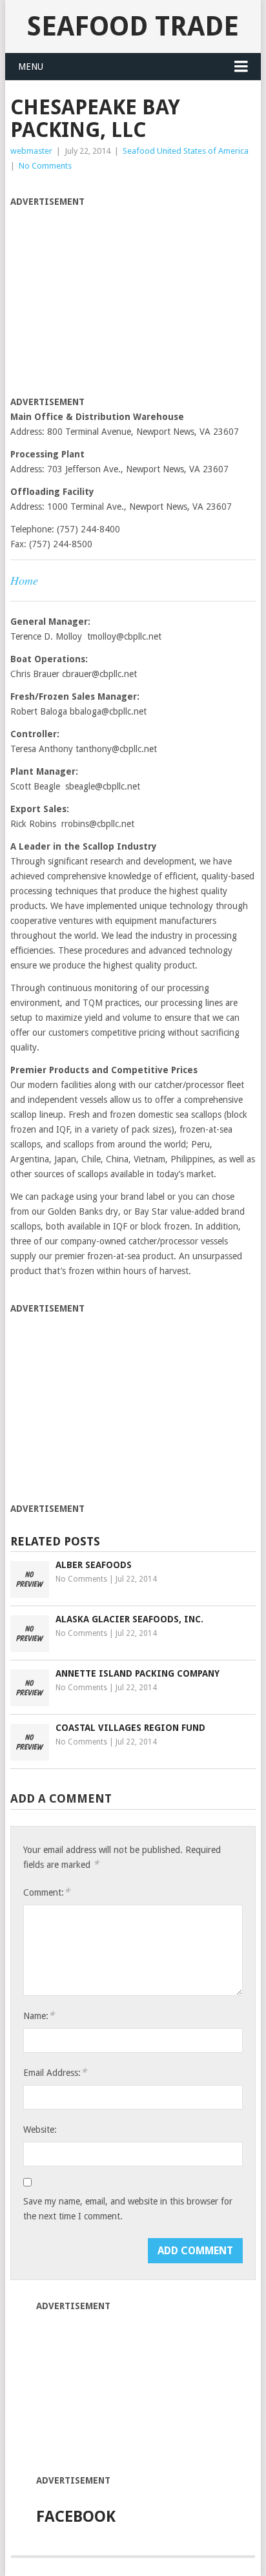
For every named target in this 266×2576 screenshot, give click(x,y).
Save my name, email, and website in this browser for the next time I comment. (128, 2209)
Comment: (46, 1892)
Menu (31, 67)
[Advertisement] (119, 300)
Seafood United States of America (186, 151)
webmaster (31, 151)
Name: (39, 2016)
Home (24, 580)
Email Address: (55, 2072)
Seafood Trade (133, 26)
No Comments (45, 166)
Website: (40, 2130)
